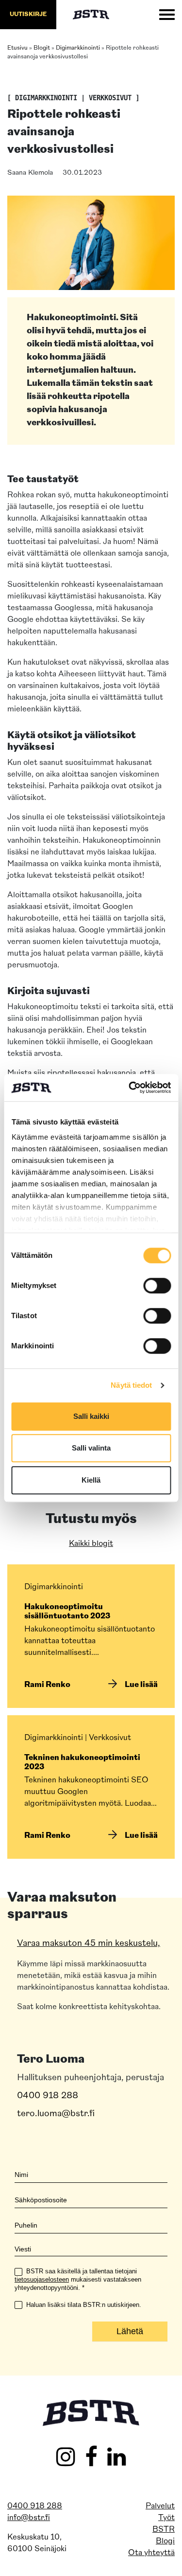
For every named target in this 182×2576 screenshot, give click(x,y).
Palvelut (160, 2506)
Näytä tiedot (131, 1385)
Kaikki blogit (91, 1544)
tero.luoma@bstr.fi (56, 2114)
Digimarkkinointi (78, 48)
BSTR (164, 2529)
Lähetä (130, 2331)
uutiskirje (28, 15)
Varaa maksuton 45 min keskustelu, (89, 1944)
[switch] (157, 1286)
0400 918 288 (48, 2096)
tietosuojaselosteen (42, 2279)
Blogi (165, 2541)
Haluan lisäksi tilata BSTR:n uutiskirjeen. (83, 2305)
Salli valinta (91, 1448)
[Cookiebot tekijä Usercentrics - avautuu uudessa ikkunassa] (130, 1088)
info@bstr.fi (29, 2518)
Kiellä (91, 1480)
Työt (166, 2518)
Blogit (42, 48)
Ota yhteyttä (151, 2553)
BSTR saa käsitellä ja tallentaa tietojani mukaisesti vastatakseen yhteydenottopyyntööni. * (78, 2279)
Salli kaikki (91, 1416)
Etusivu (17, 48)
